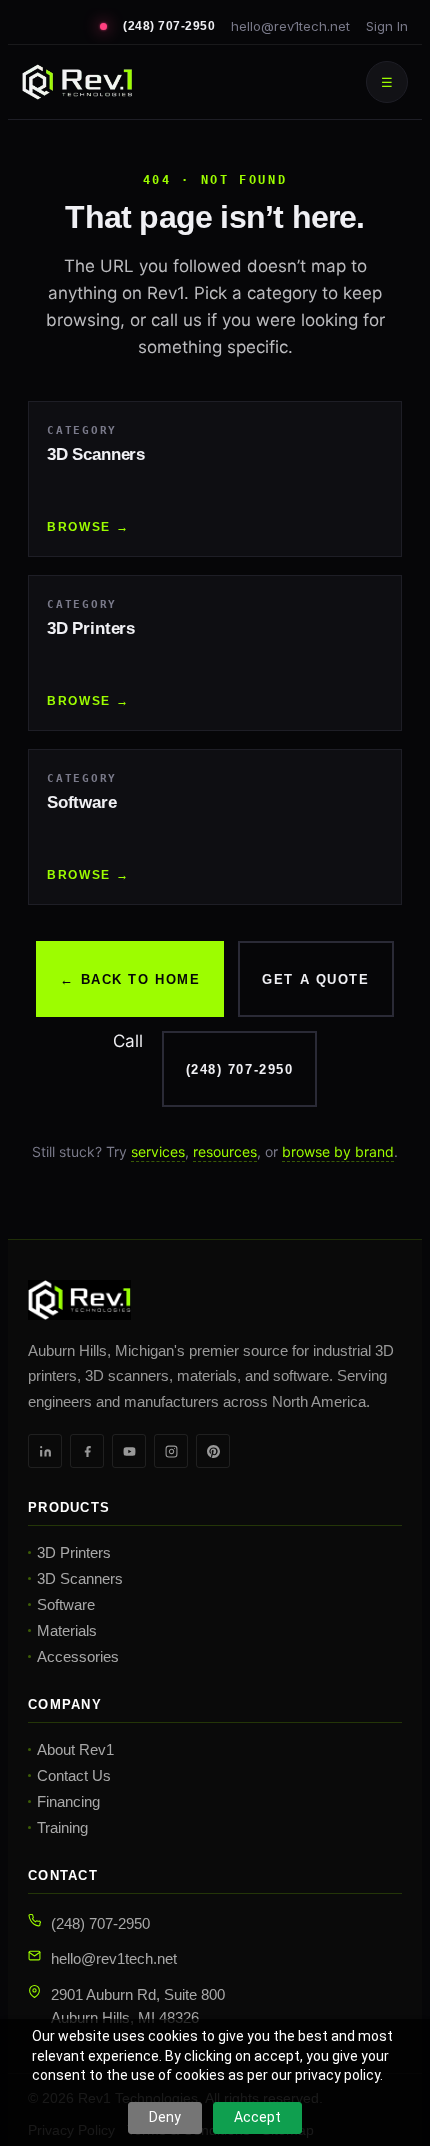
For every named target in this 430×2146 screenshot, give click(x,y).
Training (62, 1827)
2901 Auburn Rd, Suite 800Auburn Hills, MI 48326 (138, 2006)
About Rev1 (75, 1749)
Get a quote (315, 979)
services (158, 1151)
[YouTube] (129, 1451)
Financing (68, 1801)
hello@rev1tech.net (290, 26)
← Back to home (130, 979)
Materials (67, 1630)
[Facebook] (87, 1451)
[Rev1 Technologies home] (77, 82)
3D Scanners (80, 1578)
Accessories (78, 1656)
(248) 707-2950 (169, 26)
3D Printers (74, 1552)
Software (66, 1604)
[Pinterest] (213, 1451)
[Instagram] (171, 1451)
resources (225, 1151)
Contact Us (74, 1775)
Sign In (387, 26)
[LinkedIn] (45, 1451)
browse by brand (338, 1151)
